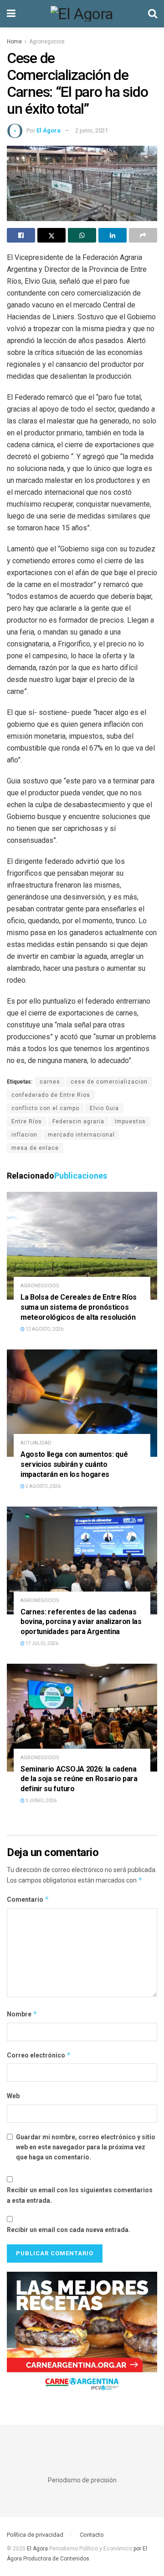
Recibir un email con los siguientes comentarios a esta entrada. (80, 2195)
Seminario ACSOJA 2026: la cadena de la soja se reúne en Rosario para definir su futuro (79, 1779)
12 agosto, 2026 (44, 1329)
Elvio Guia (104, 1108)
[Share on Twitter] (51, 235)
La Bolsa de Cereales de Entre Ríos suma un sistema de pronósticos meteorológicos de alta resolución (79, 1307)
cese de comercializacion (109, 1082)
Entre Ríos (27, 1121)
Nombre (22, 2014)
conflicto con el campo (45, 1108)
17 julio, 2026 (41, 1643)
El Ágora (49, 130)
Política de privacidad (35, 2535)
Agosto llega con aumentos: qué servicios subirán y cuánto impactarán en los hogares (74, 1464)
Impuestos (130, 1121)
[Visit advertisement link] (82, 2335)
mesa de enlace (35, 1148)
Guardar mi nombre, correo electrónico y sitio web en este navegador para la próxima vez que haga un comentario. (86, 2147)
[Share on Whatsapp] (82, 235)
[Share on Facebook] (21, 235)
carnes (50, 1082)
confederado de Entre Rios (51, 1095)
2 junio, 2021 (92, 130)
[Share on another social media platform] (143, 235)
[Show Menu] (11, 14)
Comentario (28, 1899)
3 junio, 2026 (41, 1801)
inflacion (24, 1135)
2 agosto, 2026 (43, 1486)
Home (14, 42)
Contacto (92, 2535)
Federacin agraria (78, 1121)
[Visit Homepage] (82, 14)
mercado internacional (81, 1135)
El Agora (38, 2549)
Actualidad (36, 1443)
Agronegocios (47, 42)
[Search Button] (153, 14)
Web (13, 2096)
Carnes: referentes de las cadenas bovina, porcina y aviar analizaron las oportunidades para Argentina (81, 1622)
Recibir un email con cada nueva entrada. (69, 2230)
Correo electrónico (39, 2055)
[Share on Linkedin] (113, 235)
